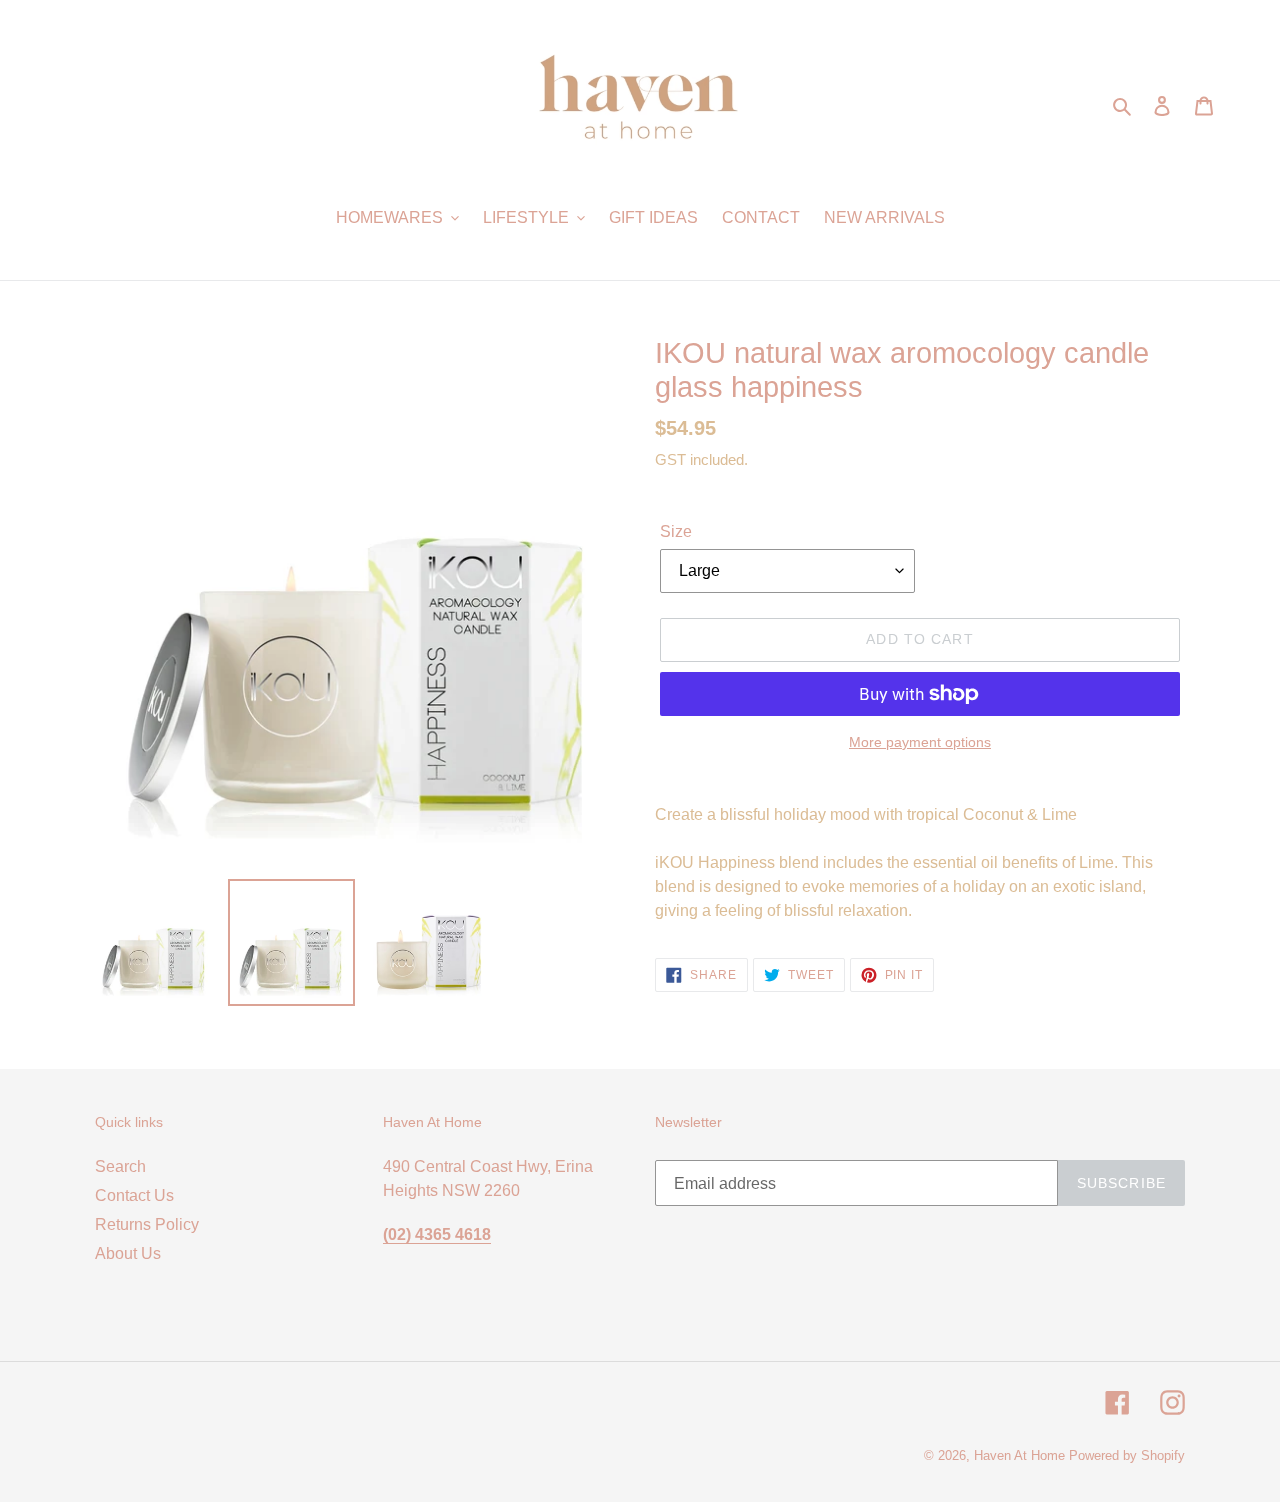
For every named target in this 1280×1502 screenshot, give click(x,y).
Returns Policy (147, 1224)
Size (676, 531)
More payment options (920, 742)
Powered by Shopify (1127, 1455)
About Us (128, 1253)
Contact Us (134, 1195)
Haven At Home (1019, 1455)
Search (120, 1166)
